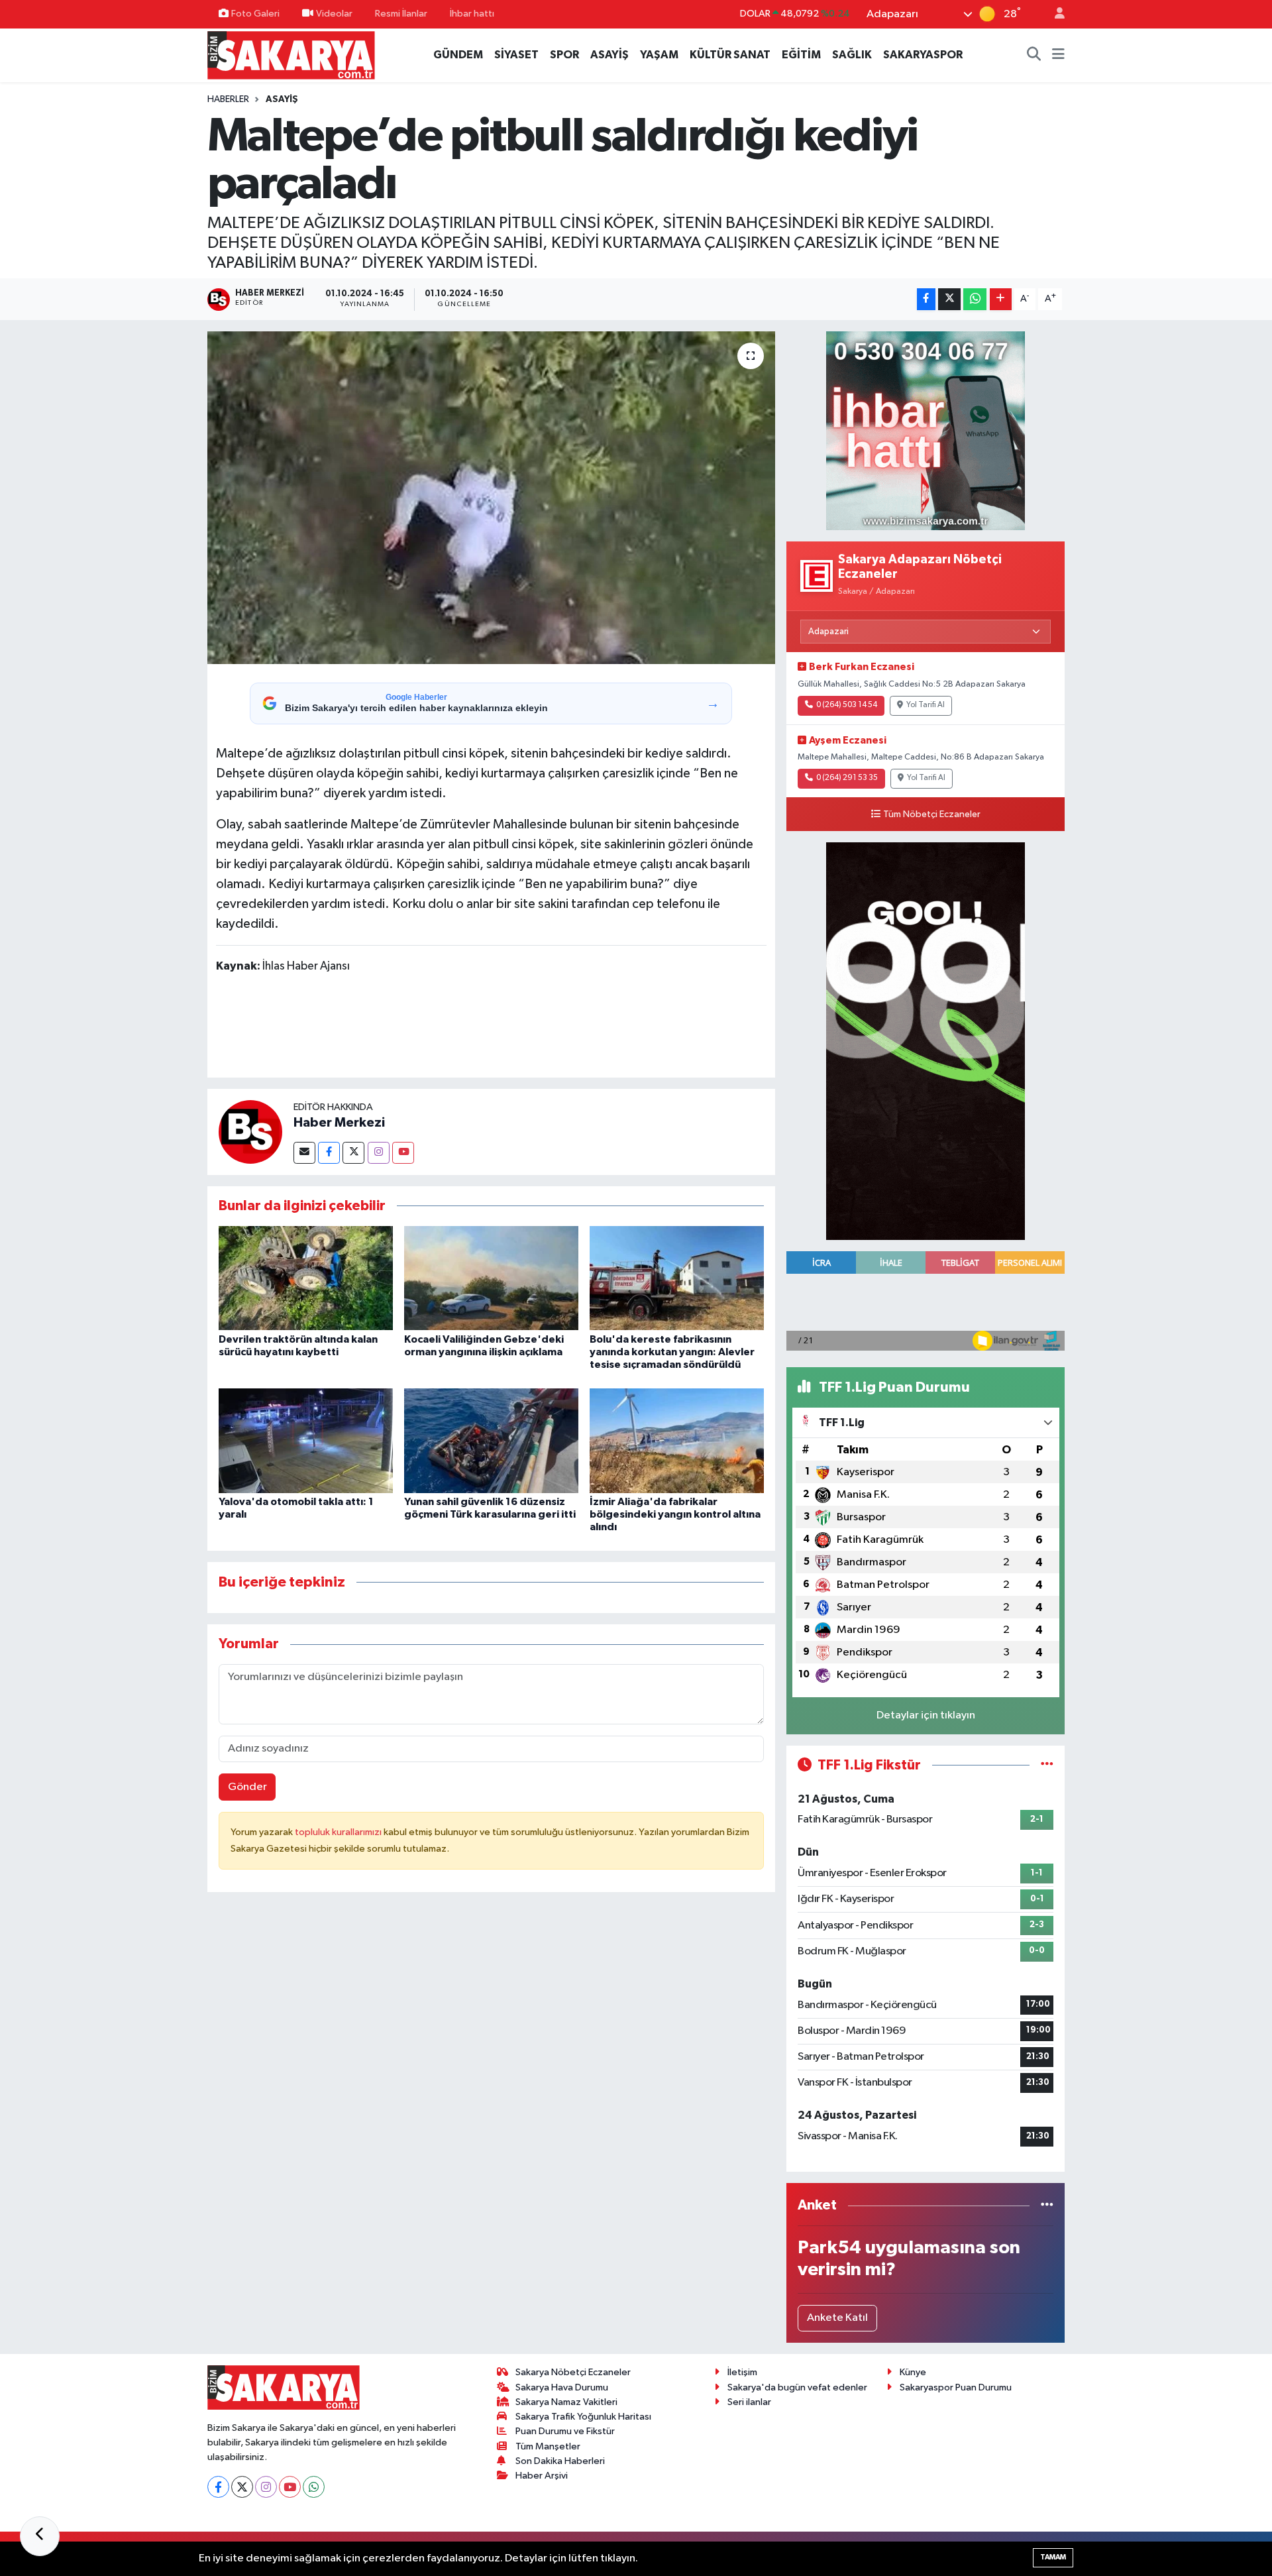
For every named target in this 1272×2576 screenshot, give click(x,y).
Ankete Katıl (837, 2318)
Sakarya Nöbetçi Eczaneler (573, 2372)
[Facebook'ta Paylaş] (926, 299)
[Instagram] (379, 1153)
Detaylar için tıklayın (926, 1715)
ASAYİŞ (609, 55)
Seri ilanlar (749, 2402)
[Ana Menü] (1058, 55)
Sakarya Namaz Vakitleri (566, 2402)
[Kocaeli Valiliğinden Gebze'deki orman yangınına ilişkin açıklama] (491, 1278)
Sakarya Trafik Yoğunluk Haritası (583, 2417)
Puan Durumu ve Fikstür (565, 2431)
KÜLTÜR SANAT (730, 55)
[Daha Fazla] (1001, 299)
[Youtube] (403, 1153)
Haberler (228, 99)
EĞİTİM (801, 55)
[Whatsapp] (314, 2487)
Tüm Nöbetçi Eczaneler (932, 814)
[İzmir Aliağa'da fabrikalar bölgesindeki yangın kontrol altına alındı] (677, 1440)
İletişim (742, 2372)
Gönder (247, 1787)
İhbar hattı (472, 14)
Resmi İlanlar (401, 14)
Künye (913, 2372)
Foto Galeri (255, 14)
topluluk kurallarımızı (339, 1832)
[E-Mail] (304, 1153)
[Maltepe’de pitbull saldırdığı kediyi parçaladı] (491, 498)
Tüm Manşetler (548, 2446)
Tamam (1053, 2557)
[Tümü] (1047, 2205)
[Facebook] (329, 1153)
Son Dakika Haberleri (560, 2461)
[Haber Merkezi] (250, 1132)
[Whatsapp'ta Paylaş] (975, 299)
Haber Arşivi (542, 2476)
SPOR (564, 55)
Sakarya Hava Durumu (562, 2387)
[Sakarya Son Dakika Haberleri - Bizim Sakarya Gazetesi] (291, 55)
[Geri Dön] (40, 2536)
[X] (242, 2487)
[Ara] (1034, 55)
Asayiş (282, 99)
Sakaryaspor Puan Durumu (956, 2387)
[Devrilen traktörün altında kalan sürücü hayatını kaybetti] (306, 1278)
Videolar (334, 14)
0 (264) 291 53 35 (847, 778)
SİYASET (516, 55)
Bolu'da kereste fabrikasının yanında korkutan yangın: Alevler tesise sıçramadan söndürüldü (672, 1352)
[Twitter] (353, 1153)
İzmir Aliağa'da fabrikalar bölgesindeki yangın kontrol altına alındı (675, 1514)
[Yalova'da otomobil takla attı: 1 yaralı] (306, 1440)
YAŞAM (659, 55)
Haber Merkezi (339, 1123)
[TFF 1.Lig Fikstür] (1047, 1765)
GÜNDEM (458, 55)
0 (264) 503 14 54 (847, 705)
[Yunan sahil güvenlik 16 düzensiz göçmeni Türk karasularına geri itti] (491, 1440)
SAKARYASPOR (923, 55)
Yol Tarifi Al (926, 705)
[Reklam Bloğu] (926, 430)
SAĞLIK (852, 55)
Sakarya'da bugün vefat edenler (797, 2387)
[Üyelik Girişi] (1054, 14)
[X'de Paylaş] (949, 299)
